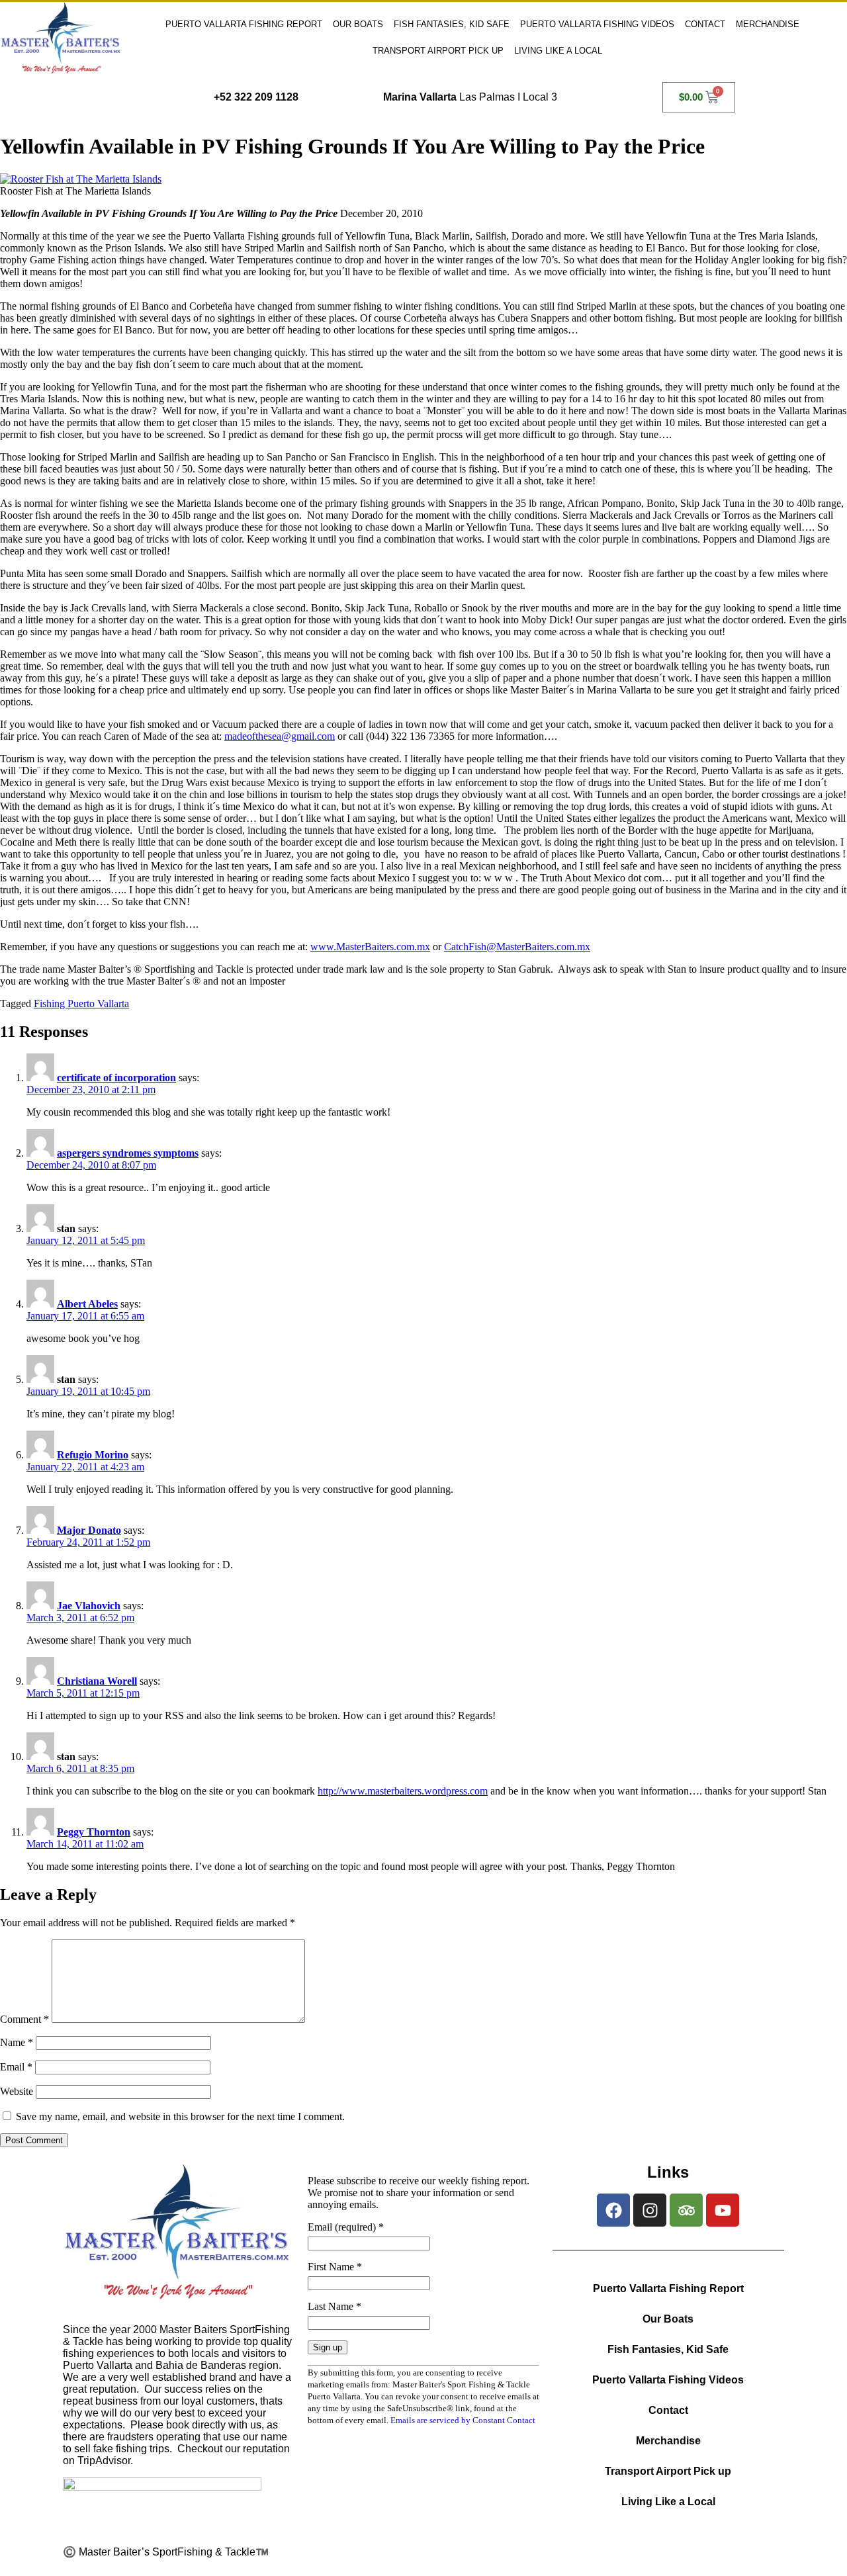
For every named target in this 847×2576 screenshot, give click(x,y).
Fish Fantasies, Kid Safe (452, 24)
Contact (705, 24)
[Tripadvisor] (686, 2210)
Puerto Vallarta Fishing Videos (597, 24)
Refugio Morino (93, 1455)
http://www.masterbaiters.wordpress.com (403, 1791)
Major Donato (89, 1530)
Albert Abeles (87, 1304)
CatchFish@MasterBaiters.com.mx (517, 947)
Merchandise (768, 24)
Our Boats (358, 24)
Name (17, 2042)
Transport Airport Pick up (438, 51)
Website (17, 2091)
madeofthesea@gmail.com (280, 736)
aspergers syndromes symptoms (128, 1153)
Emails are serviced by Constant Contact (463, 2420)
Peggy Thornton (94, 1832)
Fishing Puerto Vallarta (81, 1003)
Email (16, 2067)
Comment (24, 2019)
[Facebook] (613, 2210)
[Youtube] (723, 2210)
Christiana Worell (97, 1681)
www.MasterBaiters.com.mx (370, 947)
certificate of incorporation (116, 1078)
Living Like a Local (558, 51)
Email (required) (346, 2227)
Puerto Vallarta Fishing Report (244, 24)
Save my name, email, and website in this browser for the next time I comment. (180, 2116)
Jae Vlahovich (89, 1606)
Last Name (334, 2306)
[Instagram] (650, 2210)
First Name (335, 2267)
